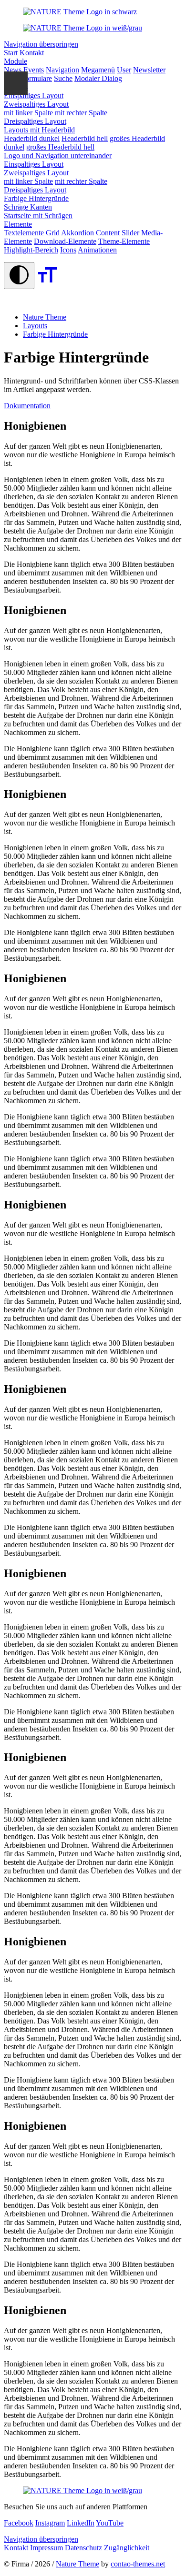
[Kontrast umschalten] (19, 276)
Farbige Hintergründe (55, 334)
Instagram (50, 2523)
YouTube (110, 2523)
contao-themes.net (138, 2564)
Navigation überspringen (41, 44)
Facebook (19, 2523)
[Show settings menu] (16, 83)
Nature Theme (77, 2564)
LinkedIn (81, 2523)
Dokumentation (27, 406)
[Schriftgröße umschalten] (48, 284)
